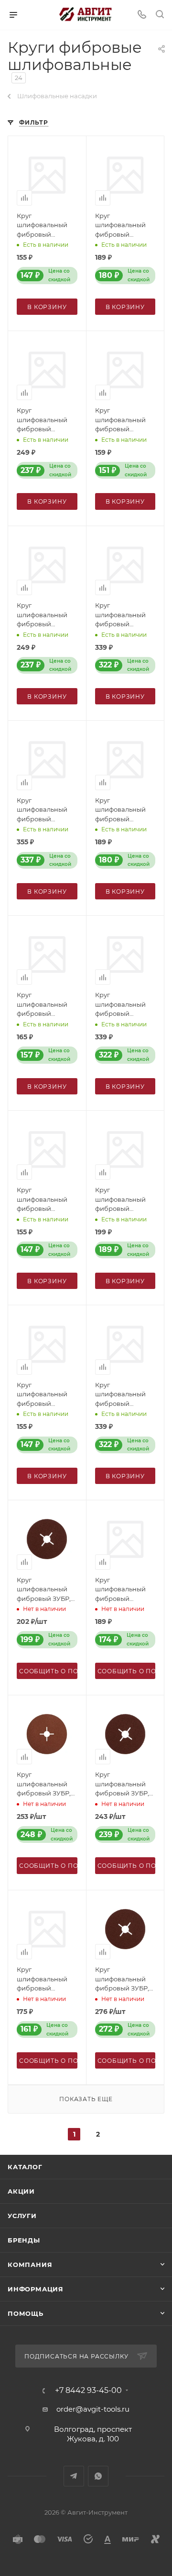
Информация (36, 2289)
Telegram (74, 2476)
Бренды (24, 2240)
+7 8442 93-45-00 (88, 2391)
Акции (21, 2191)
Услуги (22, 2216)
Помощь (26, 2313)
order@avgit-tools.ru (93, 2409)
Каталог (25, 2167)
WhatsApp (98, 2476)
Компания (30, 2265)
